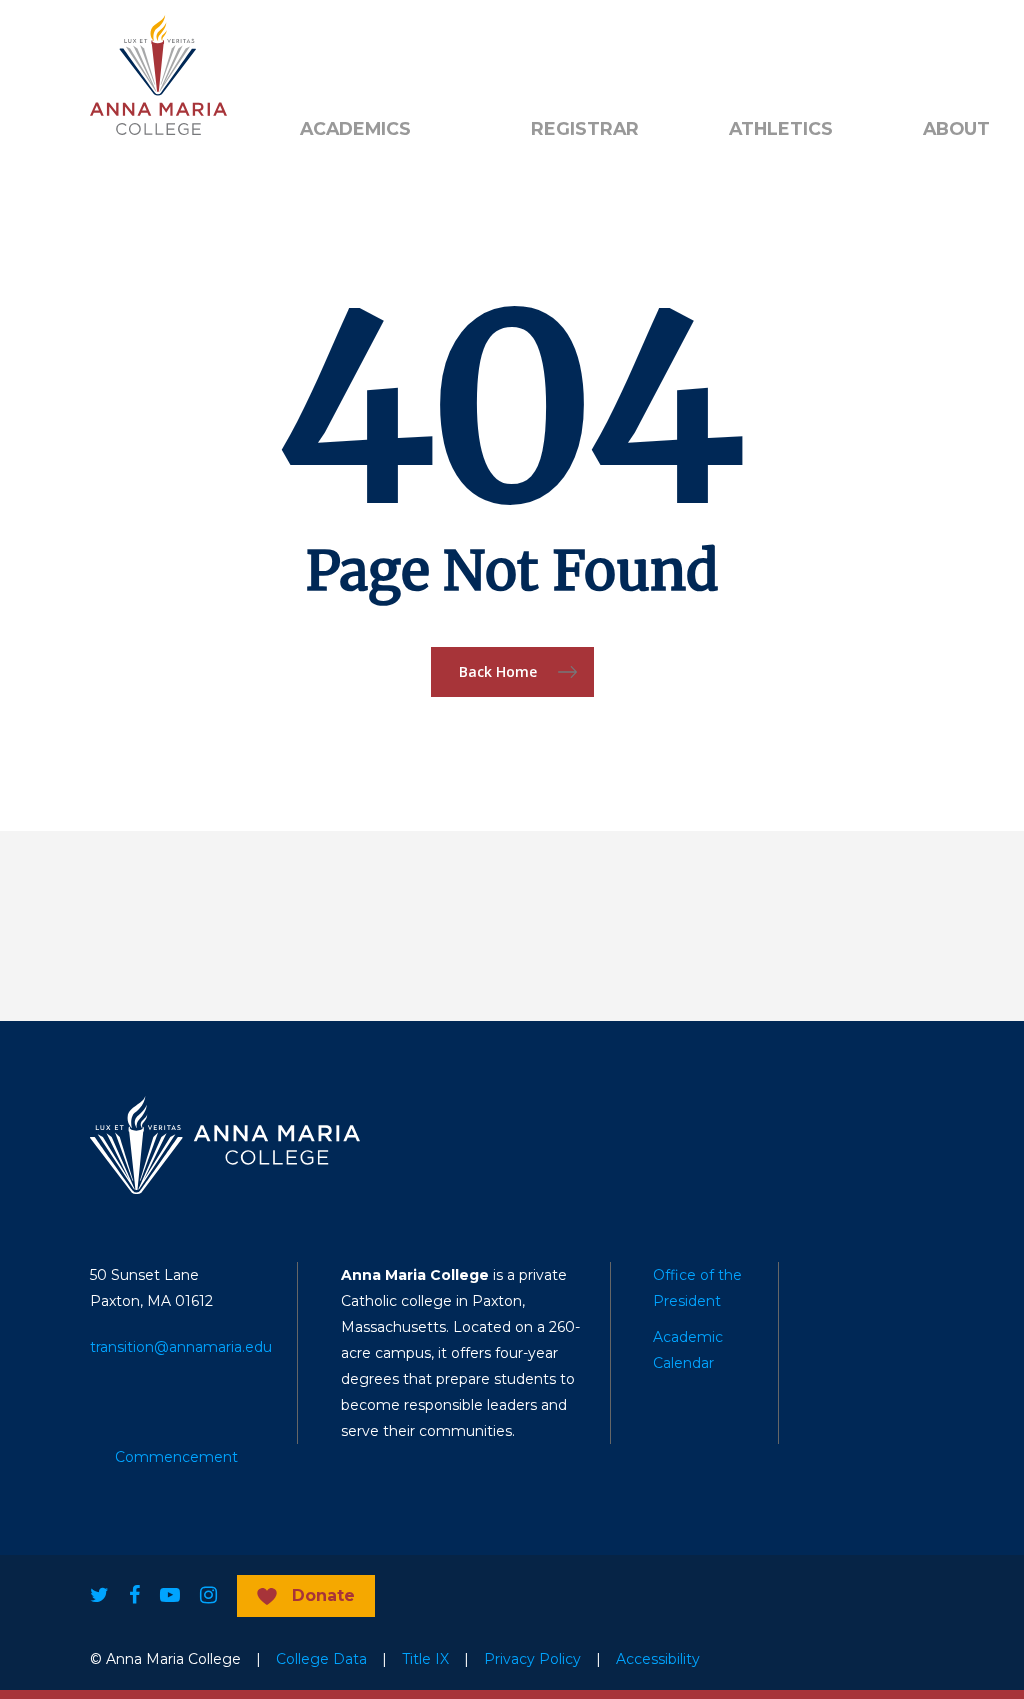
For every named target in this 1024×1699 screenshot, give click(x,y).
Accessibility (658, 1659)
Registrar (585, 129)
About (956, 129)
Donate (323, 1595)
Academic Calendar (688, 1350)
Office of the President (697, 1288)
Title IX (425, 1659)
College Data (321, 1659)
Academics (355, 129)
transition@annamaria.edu (181, 1347)
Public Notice (436, 51)
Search (565, 51)
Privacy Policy (532, 1659)
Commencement (176, 1457)
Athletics (781, 129)
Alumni (324, 51)
